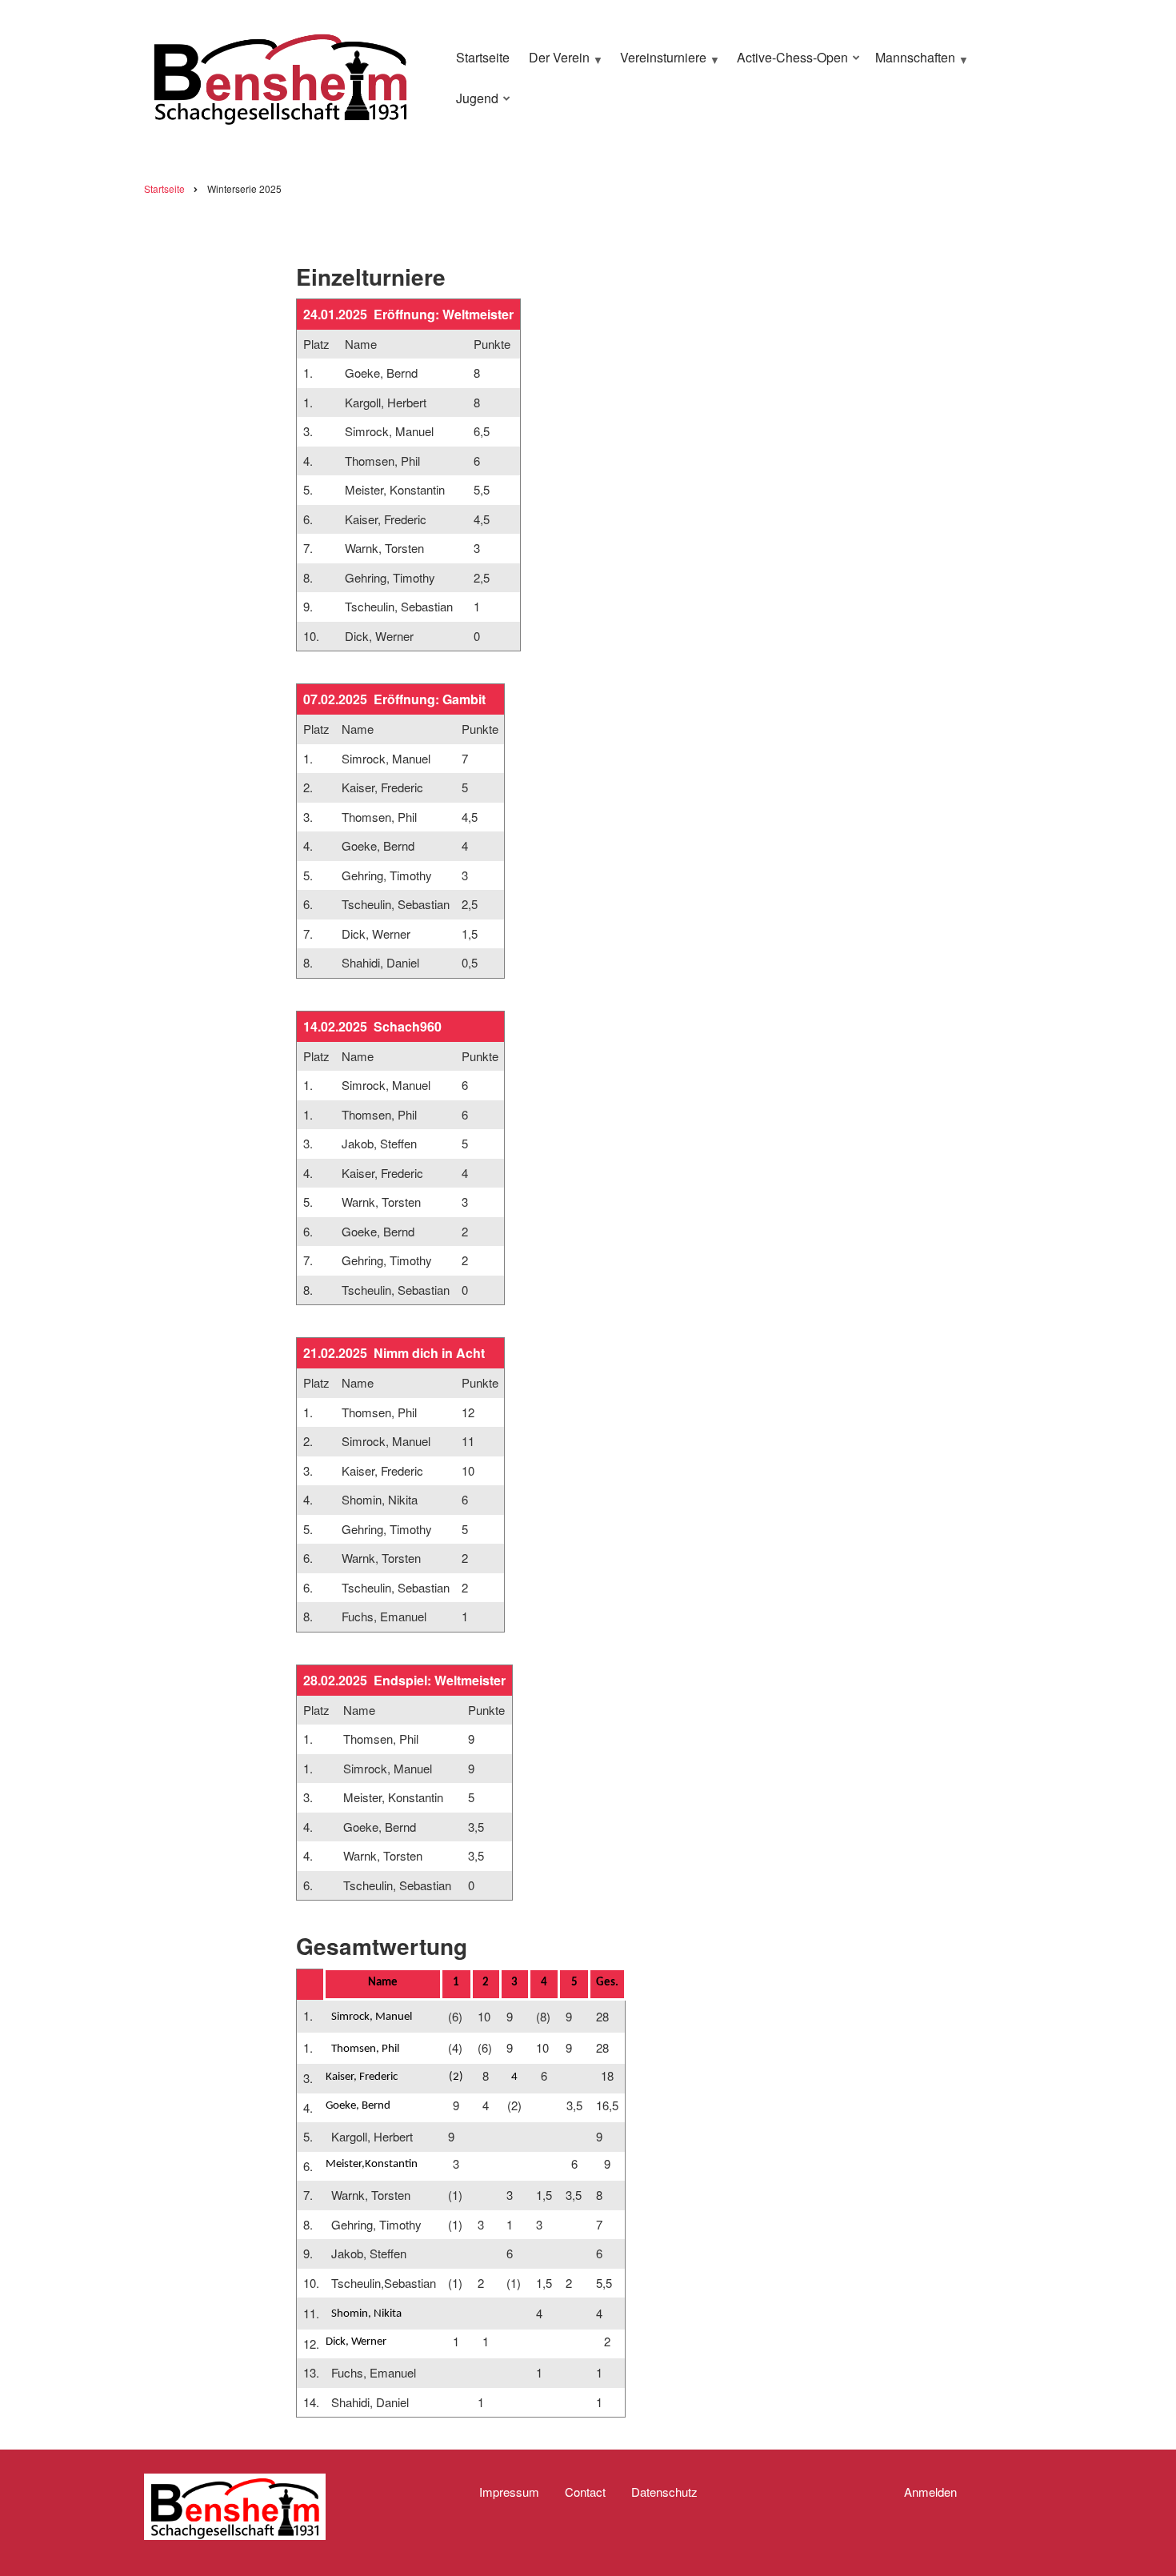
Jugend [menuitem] (473, 105)
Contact (585, 2492)
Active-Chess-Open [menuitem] (788, 64)
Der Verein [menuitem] (555, 64)
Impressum (509, 2492)
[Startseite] (280, 76)
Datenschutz (664, 2492)
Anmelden (930, 2492)
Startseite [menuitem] (483, 57)
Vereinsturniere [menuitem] (659, 64)
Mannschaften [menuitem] (911, 64)
